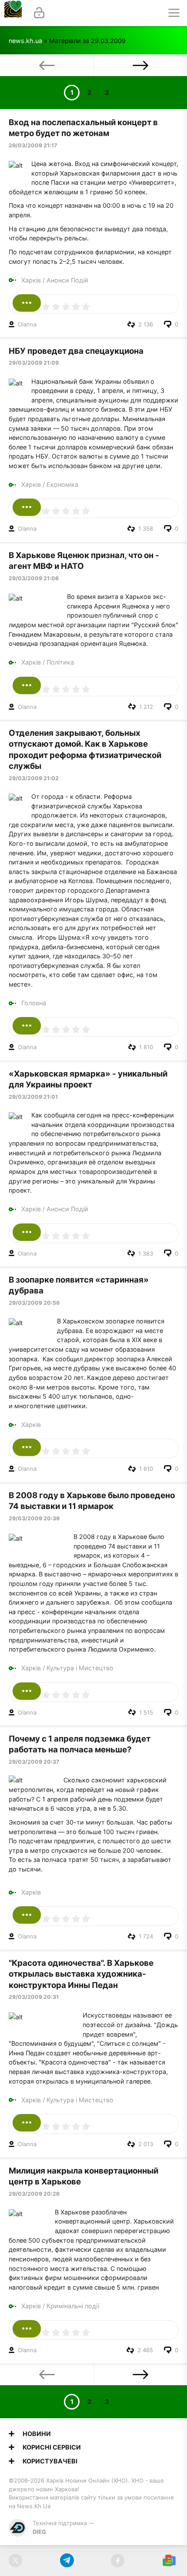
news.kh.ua (25, 41)
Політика (60, 662)
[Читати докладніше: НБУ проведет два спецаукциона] (27, 507)
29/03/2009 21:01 (33, 1097)
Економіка (62, 484)
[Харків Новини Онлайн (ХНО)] (13, 13)
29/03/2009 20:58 (34, 1303)
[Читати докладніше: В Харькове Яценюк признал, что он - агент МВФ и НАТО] (27, 685)
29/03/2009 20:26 (34, 2194)
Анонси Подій (67, 280)
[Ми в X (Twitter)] (15, 2561)
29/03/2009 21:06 (34, 578)
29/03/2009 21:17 (33, 145)
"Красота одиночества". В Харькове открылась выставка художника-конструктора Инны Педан (81, 1974)
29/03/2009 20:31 (34, 1997)
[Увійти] (39, 13)
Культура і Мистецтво (80, 1668)
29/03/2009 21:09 (34, 363)
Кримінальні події (73, 2306)
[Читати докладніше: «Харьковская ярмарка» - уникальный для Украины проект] (27, 1232)
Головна (34, 1003)
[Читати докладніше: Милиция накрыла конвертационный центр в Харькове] (27, 2329)
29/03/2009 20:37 (34, 1762)
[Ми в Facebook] (118, 2561)
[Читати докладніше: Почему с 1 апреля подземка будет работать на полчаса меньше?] (27, 1915)
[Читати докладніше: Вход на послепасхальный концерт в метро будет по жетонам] (27, 303)
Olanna (27, 324)
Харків (31, 280)
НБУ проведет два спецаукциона (76, 351)
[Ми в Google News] (169, 2561)
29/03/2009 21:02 (34, 778)
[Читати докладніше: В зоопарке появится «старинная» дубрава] (27, 1447)
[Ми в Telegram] (67, 2561)
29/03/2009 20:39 (34, 1518)
